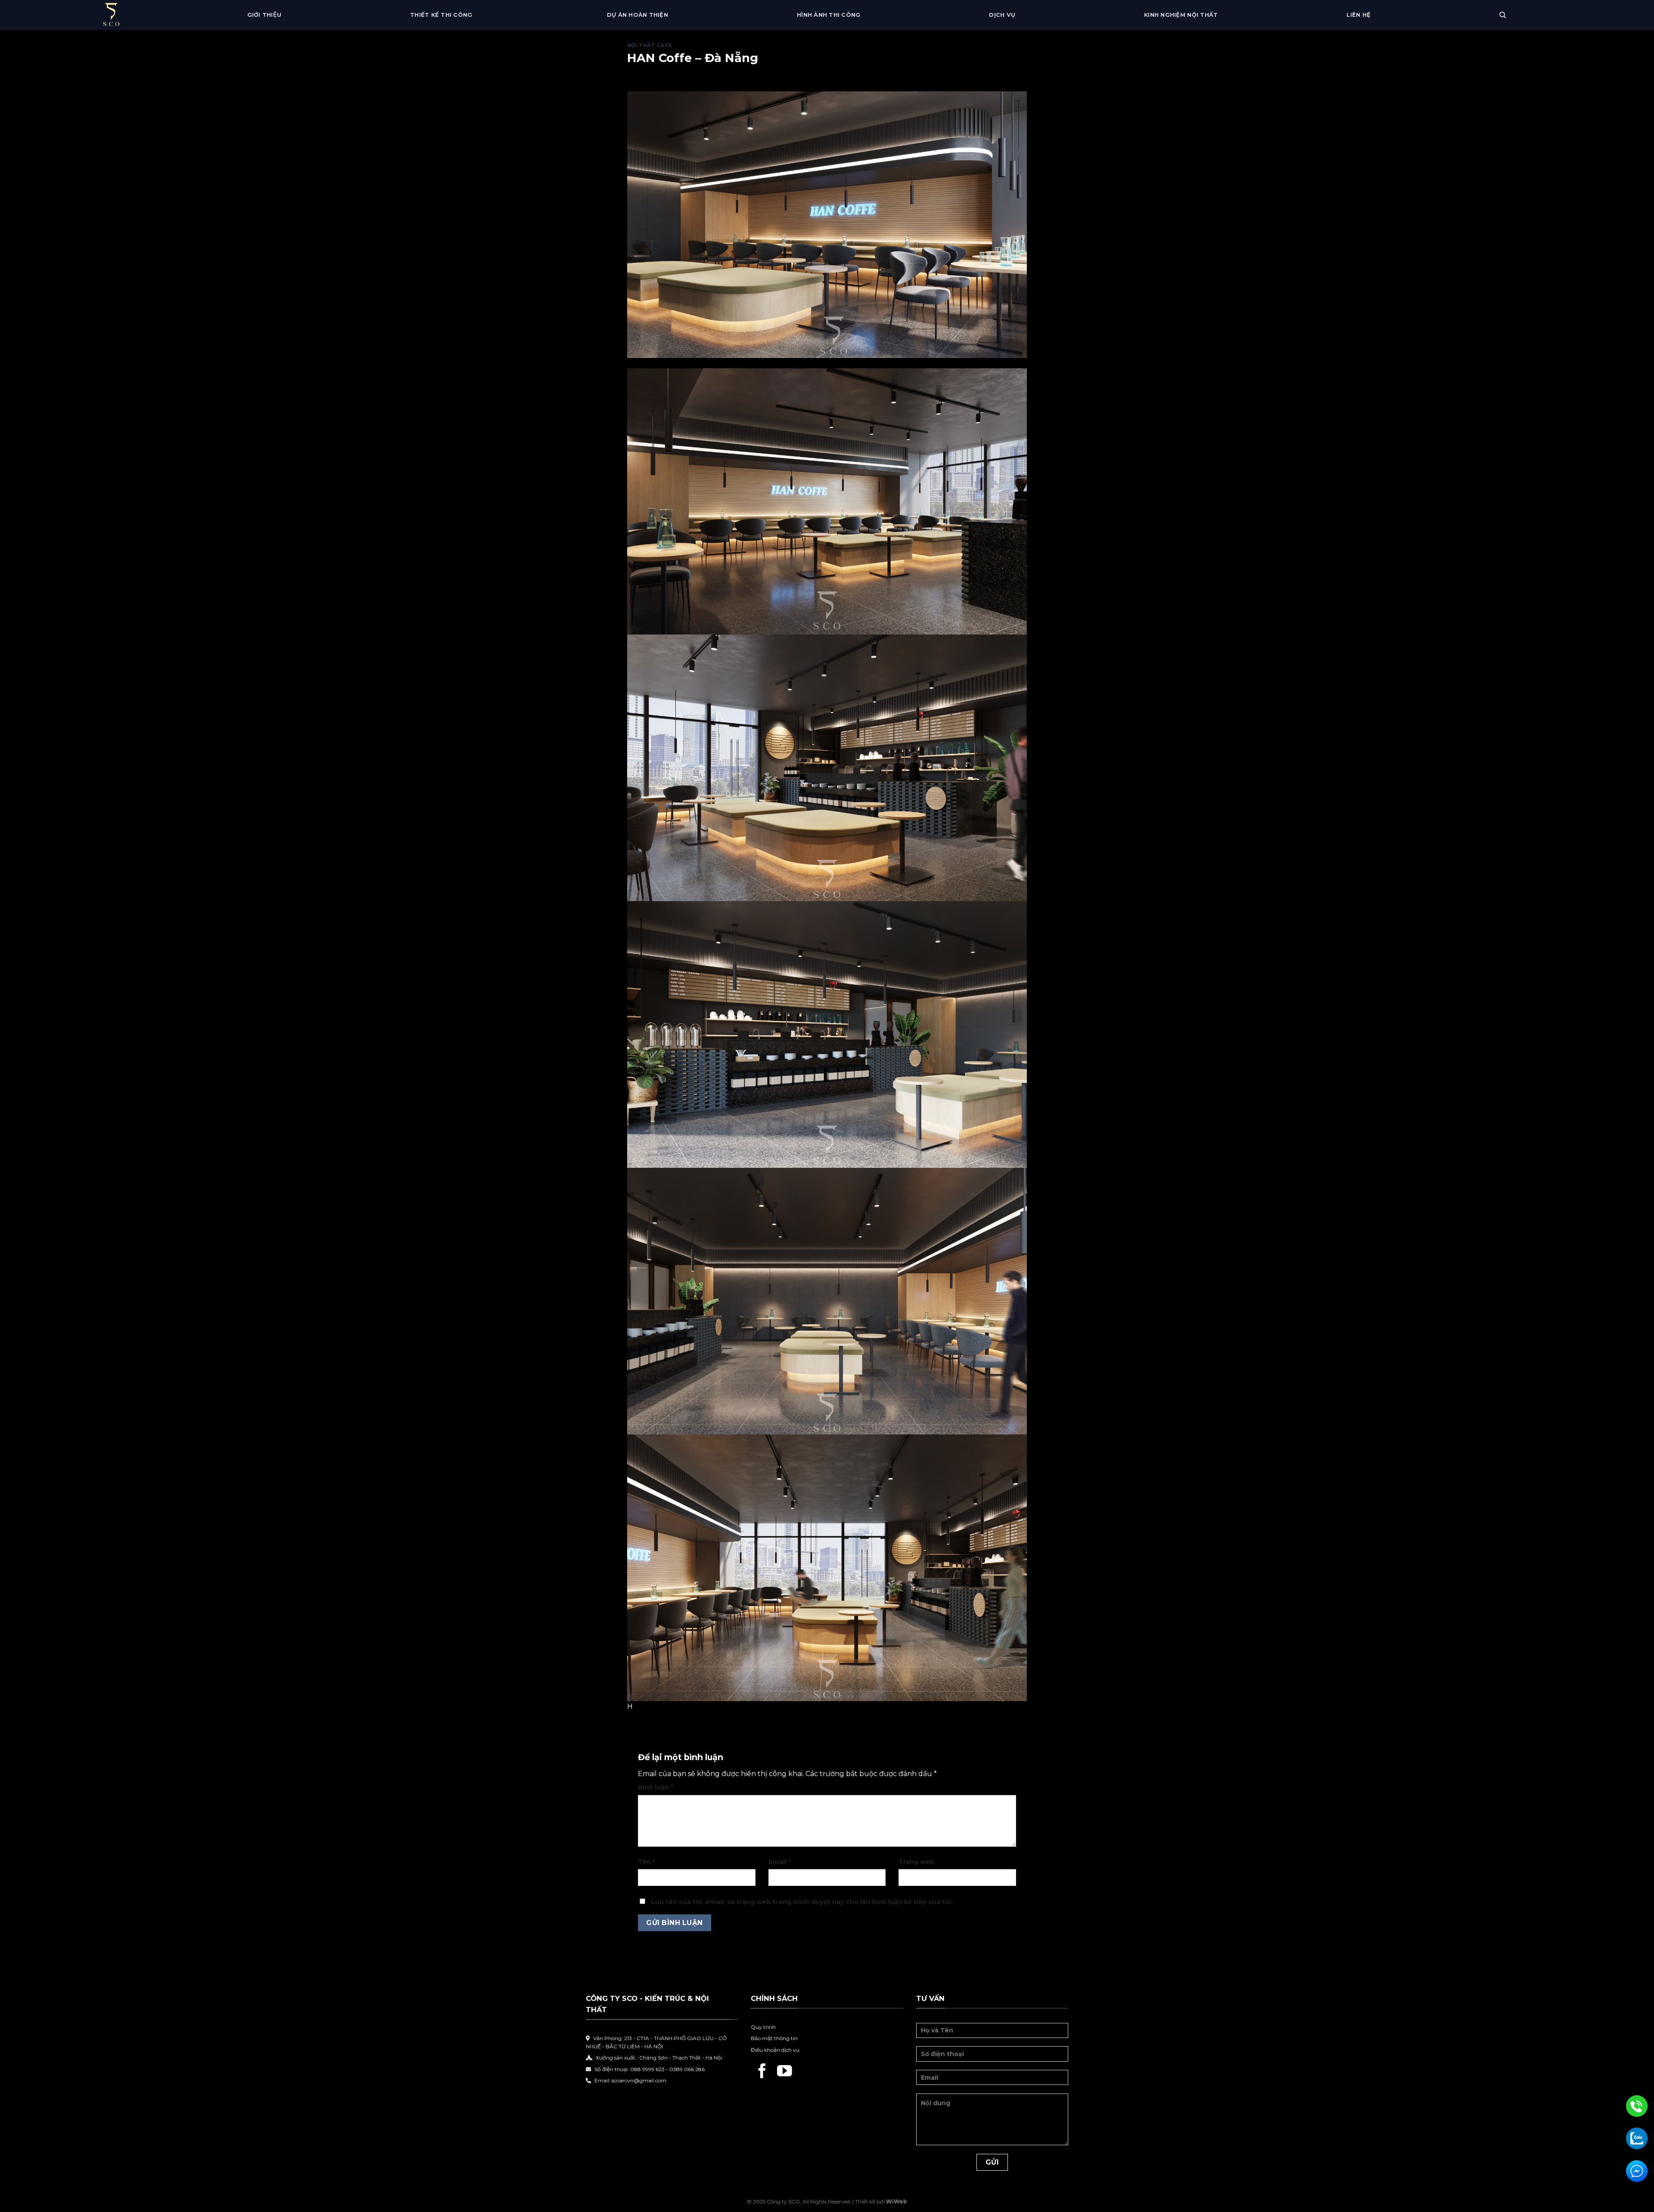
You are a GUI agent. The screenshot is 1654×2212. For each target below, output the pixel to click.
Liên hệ (1359, 15)
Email (780, 1862)
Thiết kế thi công (441, 15)
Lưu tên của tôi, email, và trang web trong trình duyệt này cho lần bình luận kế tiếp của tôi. (802, 1902)
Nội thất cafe (650, 45)
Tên (647, 1862)
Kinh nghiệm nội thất (1181, 15)
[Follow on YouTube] (785, 2072)
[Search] (1503, 15)
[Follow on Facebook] (762, 2072)
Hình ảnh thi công (829, 15)
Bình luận (656, 1787)
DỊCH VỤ (1002, 15)
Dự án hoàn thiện (637, 15)
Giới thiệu (264, 15)
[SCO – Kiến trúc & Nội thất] (132, 15)
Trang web (916, 1862)
